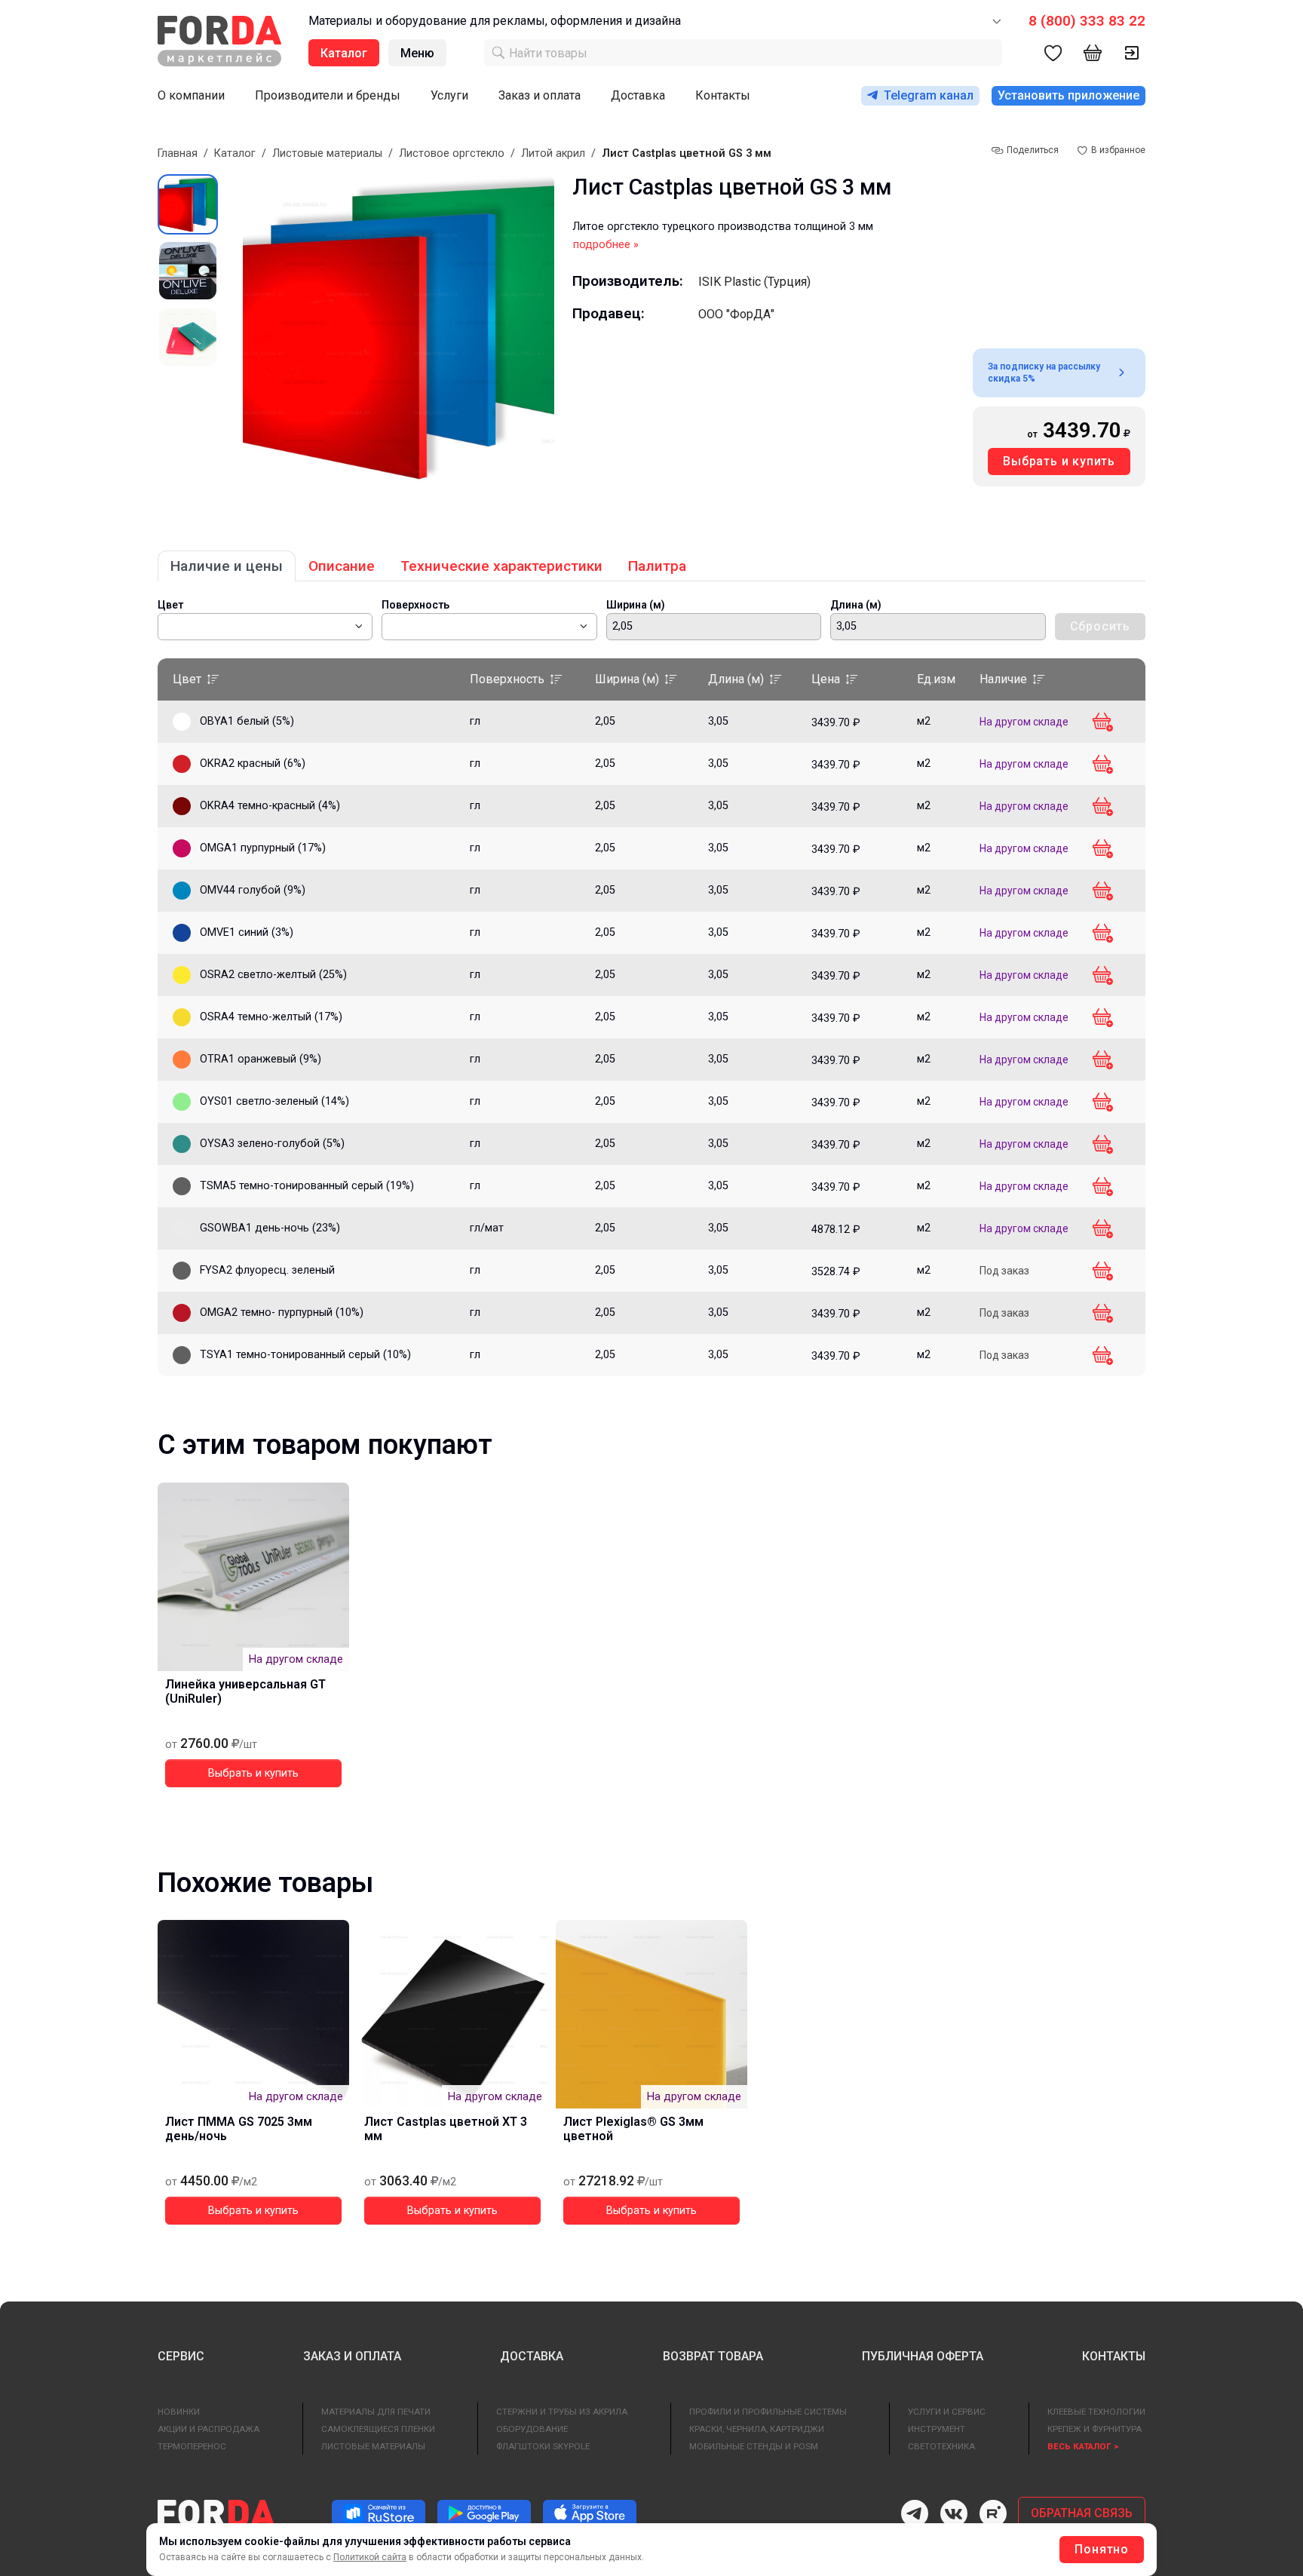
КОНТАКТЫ (1114, 2356)
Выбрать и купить (1059, 461)
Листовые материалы (327, 153)
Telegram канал (929, 95)
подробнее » (606, 245)
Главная (178, 153)
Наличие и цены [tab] (227, 566)
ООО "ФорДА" (736, 314)
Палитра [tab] (657, 566)
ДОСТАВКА (532, 2356)
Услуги (449, 95)
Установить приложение (1068, 95)
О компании (191, 95)
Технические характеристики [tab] (501, 566)
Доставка (638, 95)
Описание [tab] (342, 566)
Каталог (235, 153)
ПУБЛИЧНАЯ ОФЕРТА (923, 2356)
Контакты (723, 95)
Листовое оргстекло (452, 153)
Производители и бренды (328, 95)
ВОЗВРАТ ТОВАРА (713, 2356)
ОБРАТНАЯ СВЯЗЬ (1082, 2513)
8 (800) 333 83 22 (1087, 21)
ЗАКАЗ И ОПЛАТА (352, 2356)
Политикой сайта (370, 2557)
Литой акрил (553, 153)
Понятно (1102, 2549)
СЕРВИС (181, 2356)
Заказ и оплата (540, 95)
